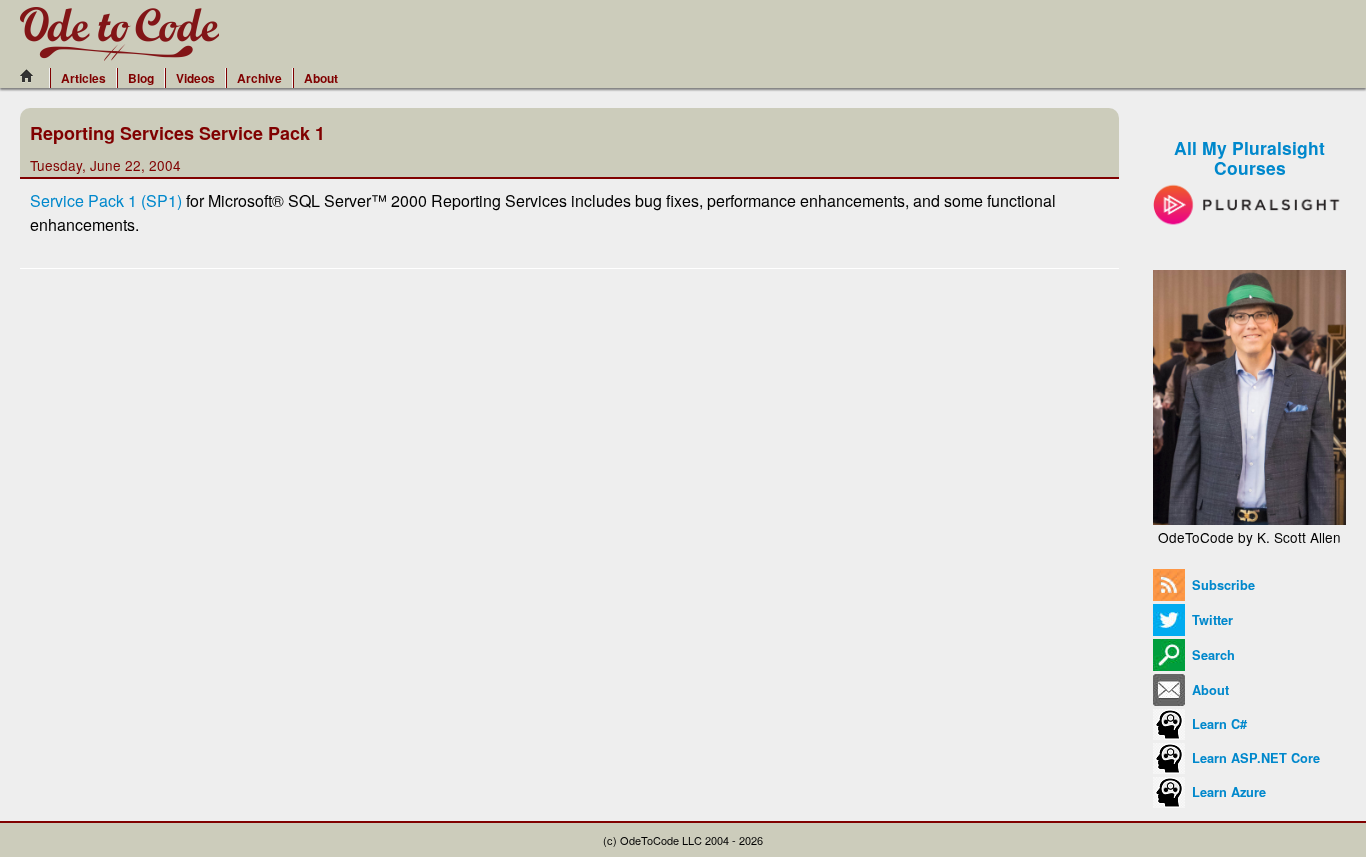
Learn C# (1217, 724)
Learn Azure (1227, 792)
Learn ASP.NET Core (1254, 758)
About (321, 78)
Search (1211, 655)
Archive (259, 78)
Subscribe (1221, 585)
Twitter (1210, 620)
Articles (83, 78)
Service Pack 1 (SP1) (106, 200)
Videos (195, 78)
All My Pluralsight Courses (1249, 157)
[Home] (32, 76)
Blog (141, 78)
